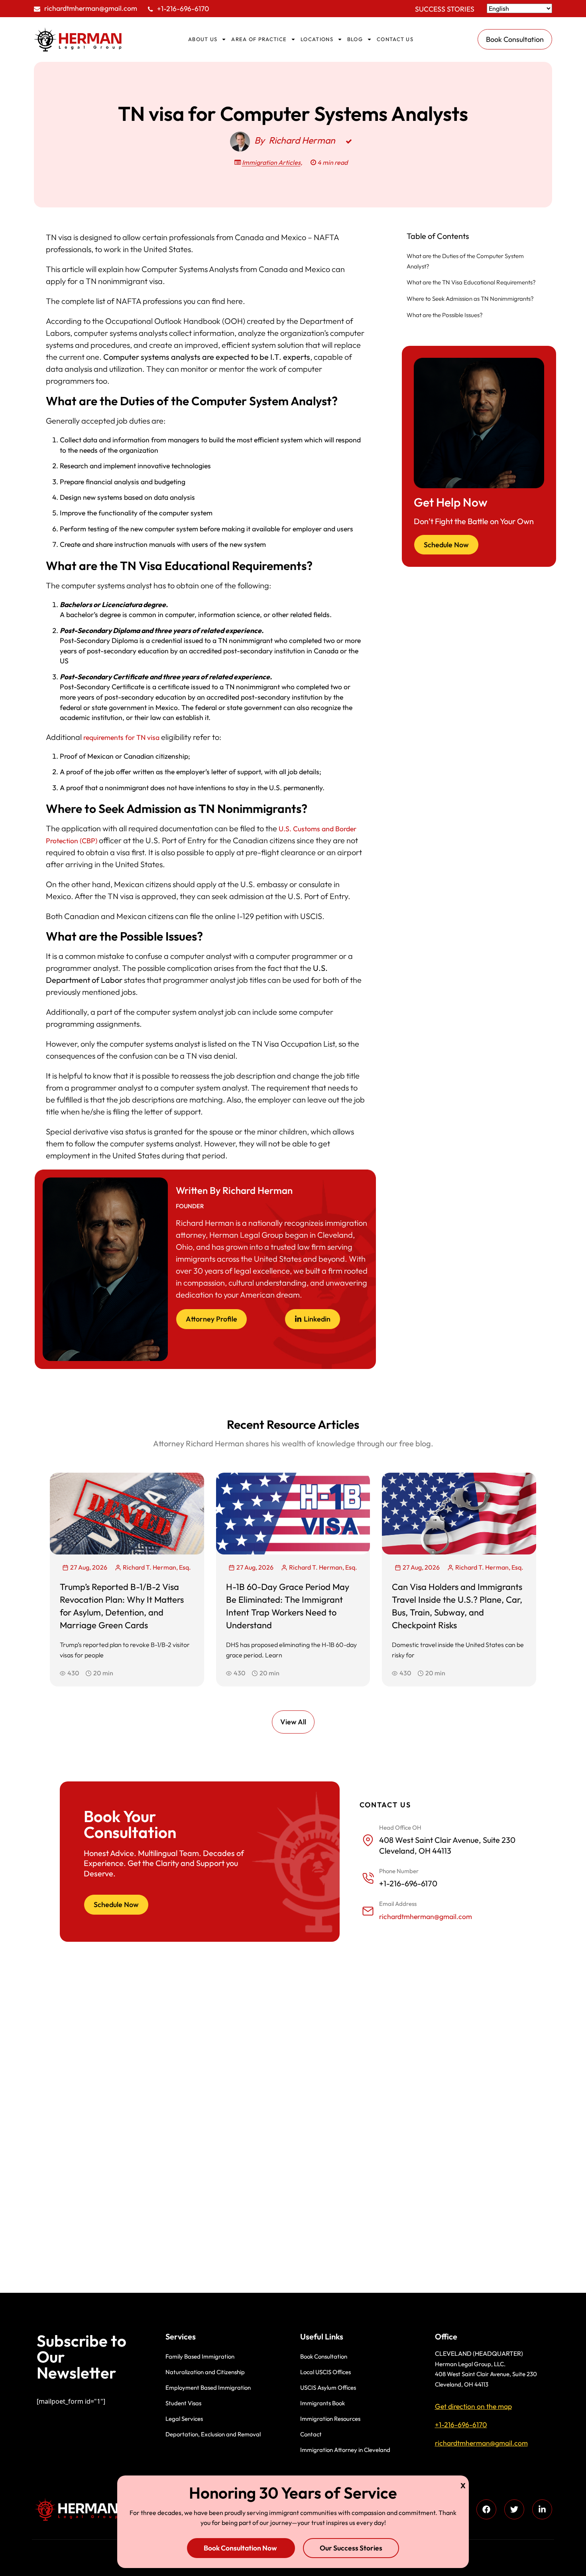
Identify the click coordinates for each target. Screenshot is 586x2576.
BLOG (355, 39)
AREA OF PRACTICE (259, 39)
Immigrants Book (322, 2403)
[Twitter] (514, 2509)
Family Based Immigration (200, 2356)
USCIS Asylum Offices (328, 2388)
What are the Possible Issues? (445, 315)
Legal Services (184, 2419)
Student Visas (183, 2403)
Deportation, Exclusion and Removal (213, 2434)
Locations (317, 39)
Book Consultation (324, 2356)
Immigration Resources (330, 2419)
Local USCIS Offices (325, 2372)
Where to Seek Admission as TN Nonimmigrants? (470, 299)
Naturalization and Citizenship (205, 2372)
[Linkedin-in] (542, 2509)
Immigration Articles (271, 162)
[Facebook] (486, 2509)
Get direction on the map (473, 2406)
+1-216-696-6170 (183, 9)
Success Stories (445, 9)
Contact (311, 2434)
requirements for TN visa (121, 737)
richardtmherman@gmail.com (91, 8)
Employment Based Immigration (208, 2388)
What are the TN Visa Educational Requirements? (471, 282)
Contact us (395, 39)
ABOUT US (203, 39)
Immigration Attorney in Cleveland (345, 2450)
